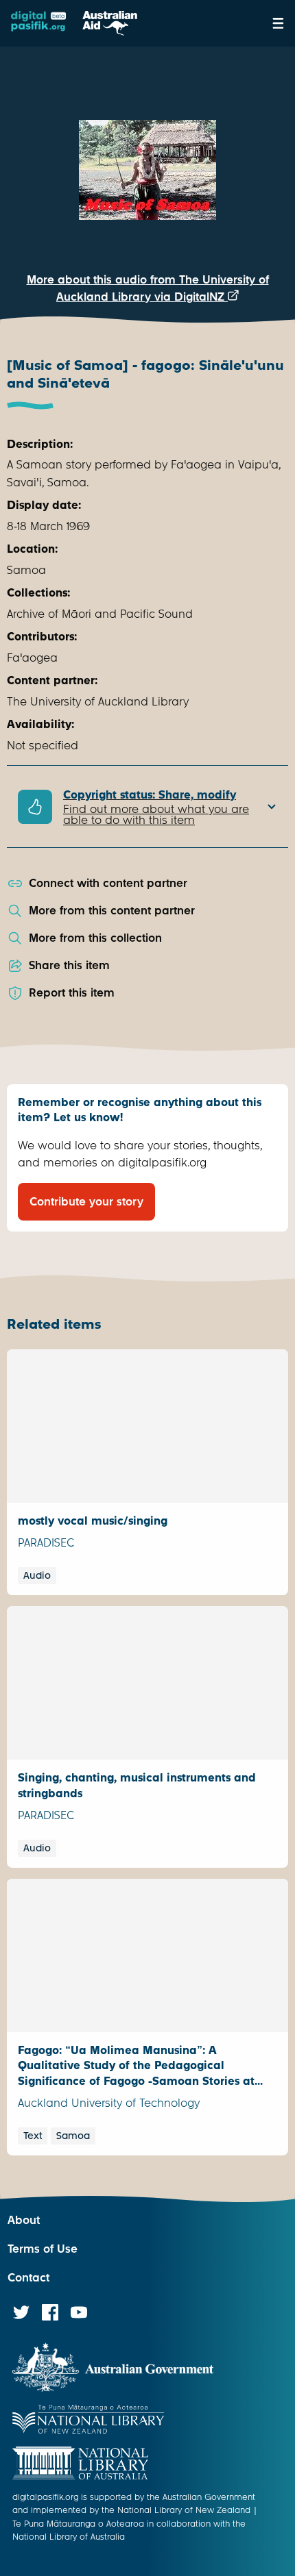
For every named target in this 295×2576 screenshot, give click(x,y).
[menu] (278, 23)
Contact (28, 2278)
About (24, 2220)
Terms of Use (43, 2249)
